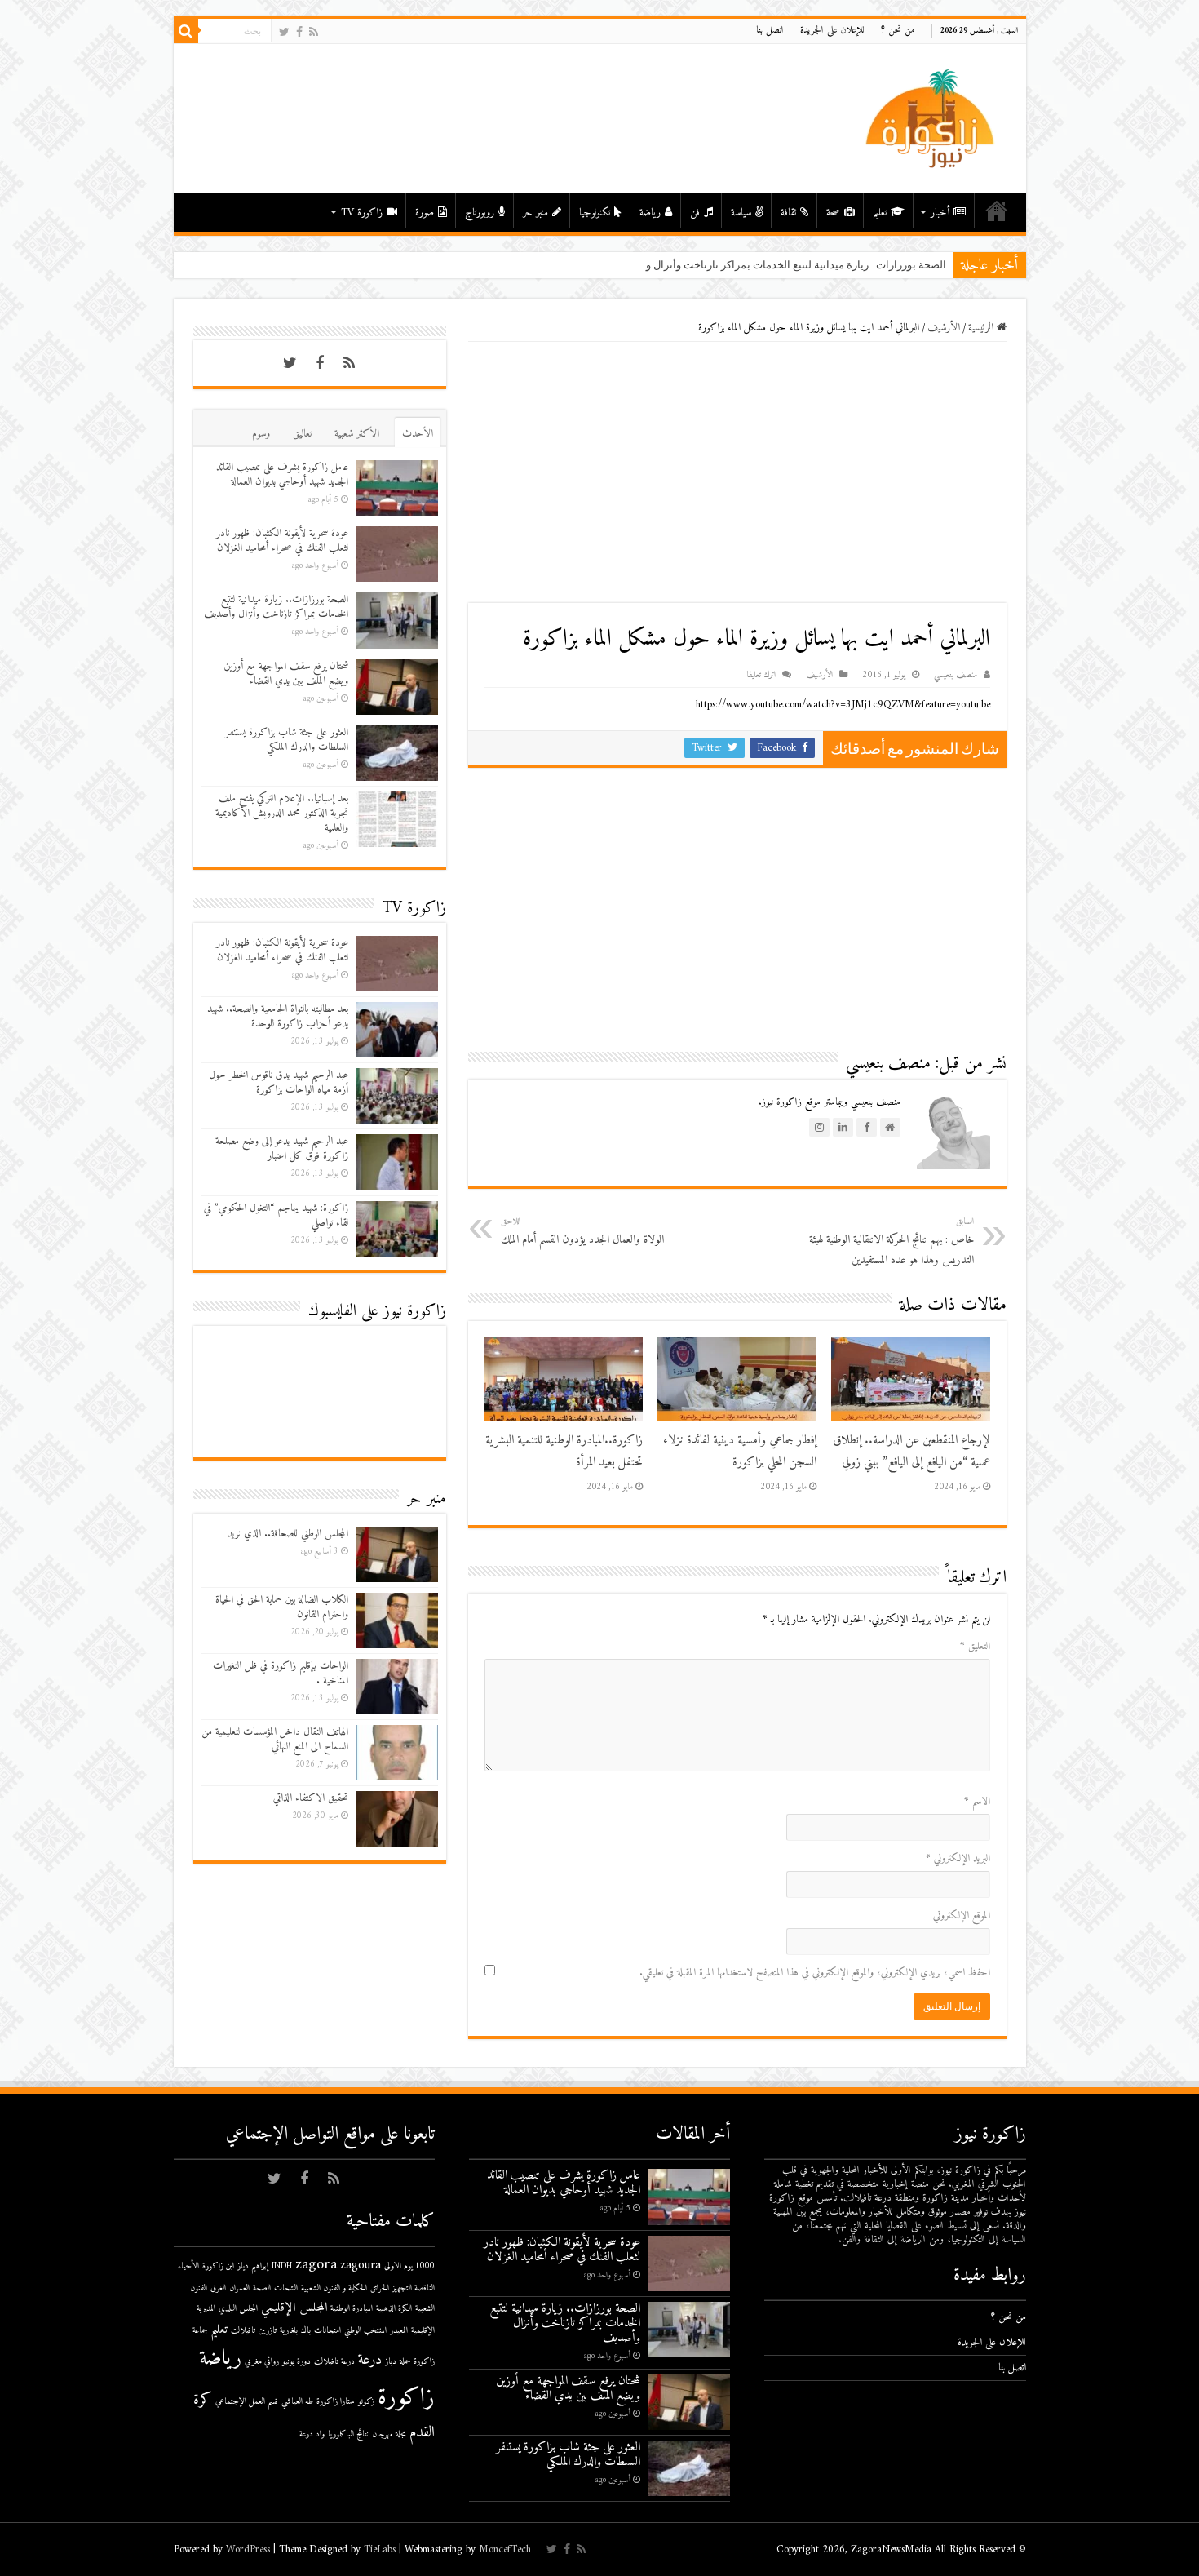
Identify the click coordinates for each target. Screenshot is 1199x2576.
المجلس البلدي (238, 2309)
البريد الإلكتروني (958, 1858)
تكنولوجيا (595, 213)
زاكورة (406, 2398)
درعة (370, 2360)
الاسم (977, 1801)
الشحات (286, 2288)
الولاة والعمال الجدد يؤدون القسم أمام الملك (582, 1232)
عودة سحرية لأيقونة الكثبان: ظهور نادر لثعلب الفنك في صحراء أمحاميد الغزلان (282, 541)
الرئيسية (997, 211)
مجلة (401, 2434)
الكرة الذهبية (394, 2309)
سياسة (741, 213)
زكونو (366, 2402)
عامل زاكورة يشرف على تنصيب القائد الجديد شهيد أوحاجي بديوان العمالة (282, 474)
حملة (405, 2362)
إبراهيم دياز (253, 2266)
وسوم (261, 434)
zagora (316, 2265)
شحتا (935, 265)
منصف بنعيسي (956, 675)
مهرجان (382, 2434)
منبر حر (535, 213)
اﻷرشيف (944, 328)
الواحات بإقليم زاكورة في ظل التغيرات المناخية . (281, 1673)
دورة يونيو (296, 2362)
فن (695, 213)
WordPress (248, 2549)
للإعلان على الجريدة (832, 31)
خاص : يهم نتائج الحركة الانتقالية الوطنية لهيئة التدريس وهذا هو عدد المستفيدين (892, 1242)
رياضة (650, 213)
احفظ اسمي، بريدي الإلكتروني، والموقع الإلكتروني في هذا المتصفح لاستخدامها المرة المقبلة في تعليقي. (815, 1973)
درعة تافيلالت (334, 2362)
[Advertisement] (737, 472)
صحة (833, 213)
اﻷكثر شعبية (357, 434)
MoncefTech (505, 2549)
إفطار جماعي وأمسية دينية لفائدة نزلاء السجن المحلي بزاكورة (740, 1452)
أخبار (940, 213)
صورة (425, 213)
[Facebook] (299, 32)
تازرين (268, 2331)
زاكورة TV (362, 213)
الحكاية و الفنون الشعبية (334, 2288)
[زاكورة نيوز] (932, 118)
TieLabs (380, 2549)
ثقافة (788, 213)
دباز (391, 2362)
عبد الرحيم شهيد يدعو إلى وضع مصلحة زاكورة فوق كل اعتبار (282, 1148)
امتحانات (327, 2331)
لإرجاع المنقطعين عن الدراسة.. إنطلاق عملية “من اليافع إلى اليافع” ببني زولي (911, 1452)
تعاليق (302, 434)
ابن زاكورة (218, 2266)
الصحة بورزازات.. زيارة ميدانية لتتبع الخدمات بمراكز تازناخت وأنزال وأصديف (276, 607)
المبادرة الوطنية (352, 2309)
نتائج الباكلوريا (348, 2434)
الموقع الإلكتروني (962, 1915)
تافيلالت (243, 2331)
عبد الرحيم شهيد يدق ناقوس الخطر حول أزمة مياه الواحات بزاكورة (279, 1082)
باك (306, 2331)
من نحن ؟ (898, 31)
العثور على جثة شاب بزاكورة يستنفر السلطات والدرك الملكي (287, 740)
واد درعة (312, 2434)
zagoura (361, 2266)
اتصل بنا (770, 31)
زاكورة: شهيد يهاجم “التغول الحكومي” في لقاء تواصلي (276, 1215)
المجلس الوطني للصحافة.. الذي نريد (288, 1534)
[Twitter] (284, 32)
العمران (239, 2288)
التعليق (975, 1646)
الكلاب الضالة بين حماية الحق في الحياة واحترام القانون (282, 1607)
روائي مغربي (262, 2362)
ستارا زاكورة (336, 2402)
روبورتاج (480, 213)
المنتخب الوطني (365, 2331)
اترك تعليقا (761, 675)
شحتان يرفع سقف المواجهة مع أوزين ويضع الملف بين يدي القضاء (286, 674)
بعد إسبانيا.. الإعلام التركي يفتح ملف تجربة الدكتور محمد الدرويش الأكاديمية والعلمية (282, 813)
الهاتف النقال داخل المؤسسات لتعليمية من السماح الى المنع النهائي (275, 1739)
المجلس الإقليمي (294, 2308)
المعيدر (399, 2331)
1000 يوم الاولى (409, 2266)
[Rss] (314, 32)
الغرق (218, 2288)
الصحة (262, 2288)
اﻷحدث (418, 434)
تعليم (880, 213)
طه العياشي (297, 2402)
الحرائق (380, 2288)
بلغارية (289, 2331)
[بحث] (186, 31)
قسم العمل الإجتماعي (247, 2402)
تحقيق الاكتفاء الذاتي (311, 1798)
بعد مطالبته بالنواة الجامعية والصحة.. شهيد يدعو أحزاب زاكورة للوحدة (278, 1016)
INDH (282, 2266)
